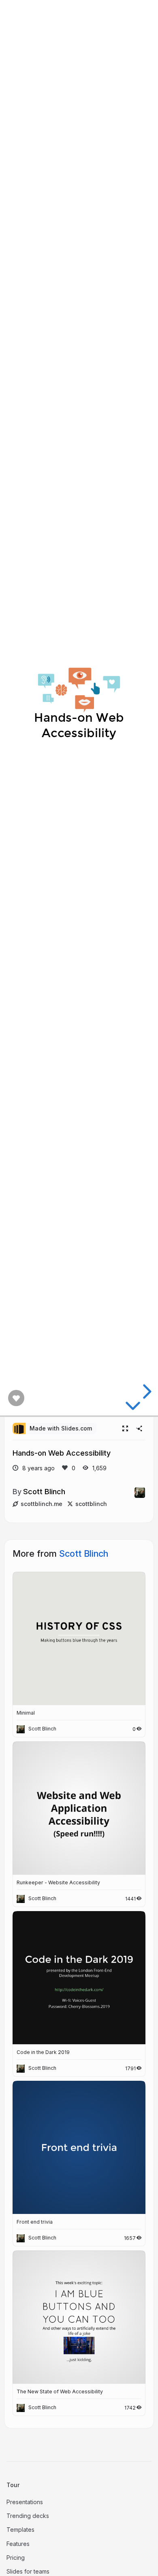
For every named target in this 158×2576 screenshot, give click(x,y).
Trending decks (28, 2516)
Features (18, 2544)
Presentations (25, 2502)
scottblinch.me (42, 1504)
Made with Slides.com (61, 1428)
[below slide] (133, 1407)
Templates (20, 2530)
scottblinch (91, 1504)
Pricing (16, 2558)
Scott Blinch (44, 1491)
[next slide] (146, 1392)
